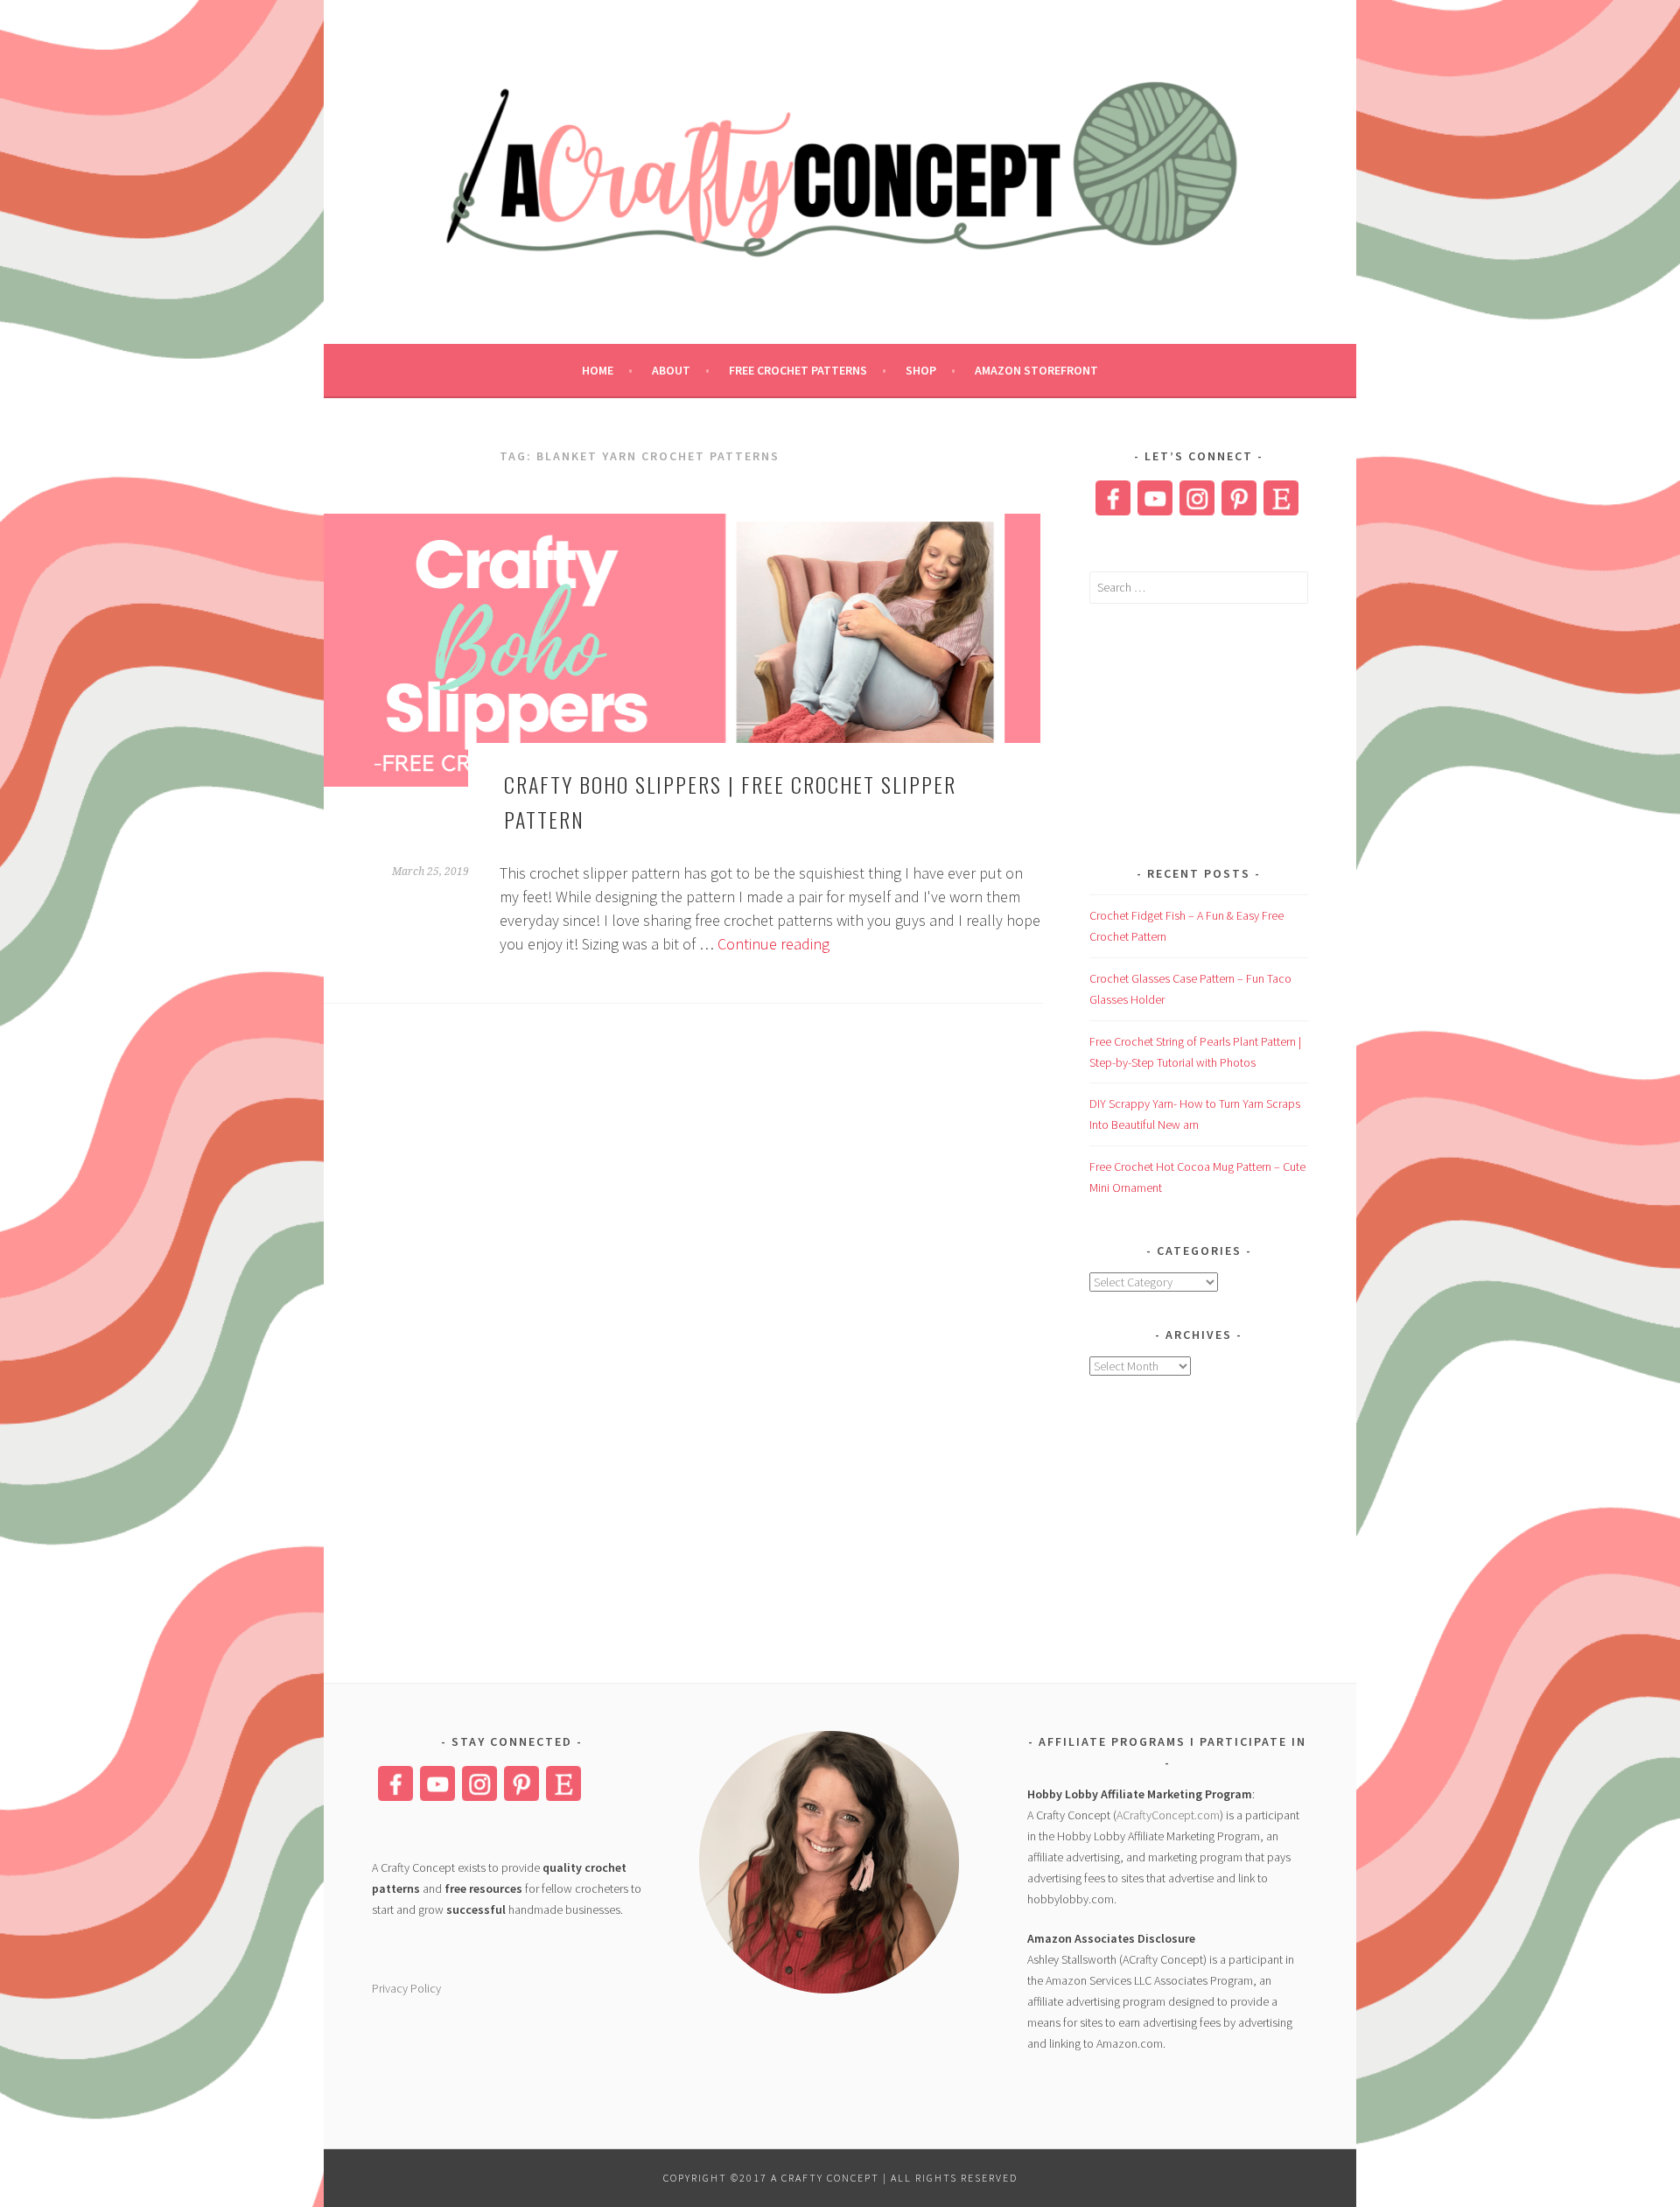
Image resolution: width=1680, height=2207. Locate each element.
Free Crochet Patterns (798, 370)
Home (598, 370)
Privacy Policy (406, 1988)
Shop (921, 370)
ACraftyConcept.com (1168, 1815)
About (671, 370)
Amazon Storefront (1036, 370)
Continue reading (773, 944)
